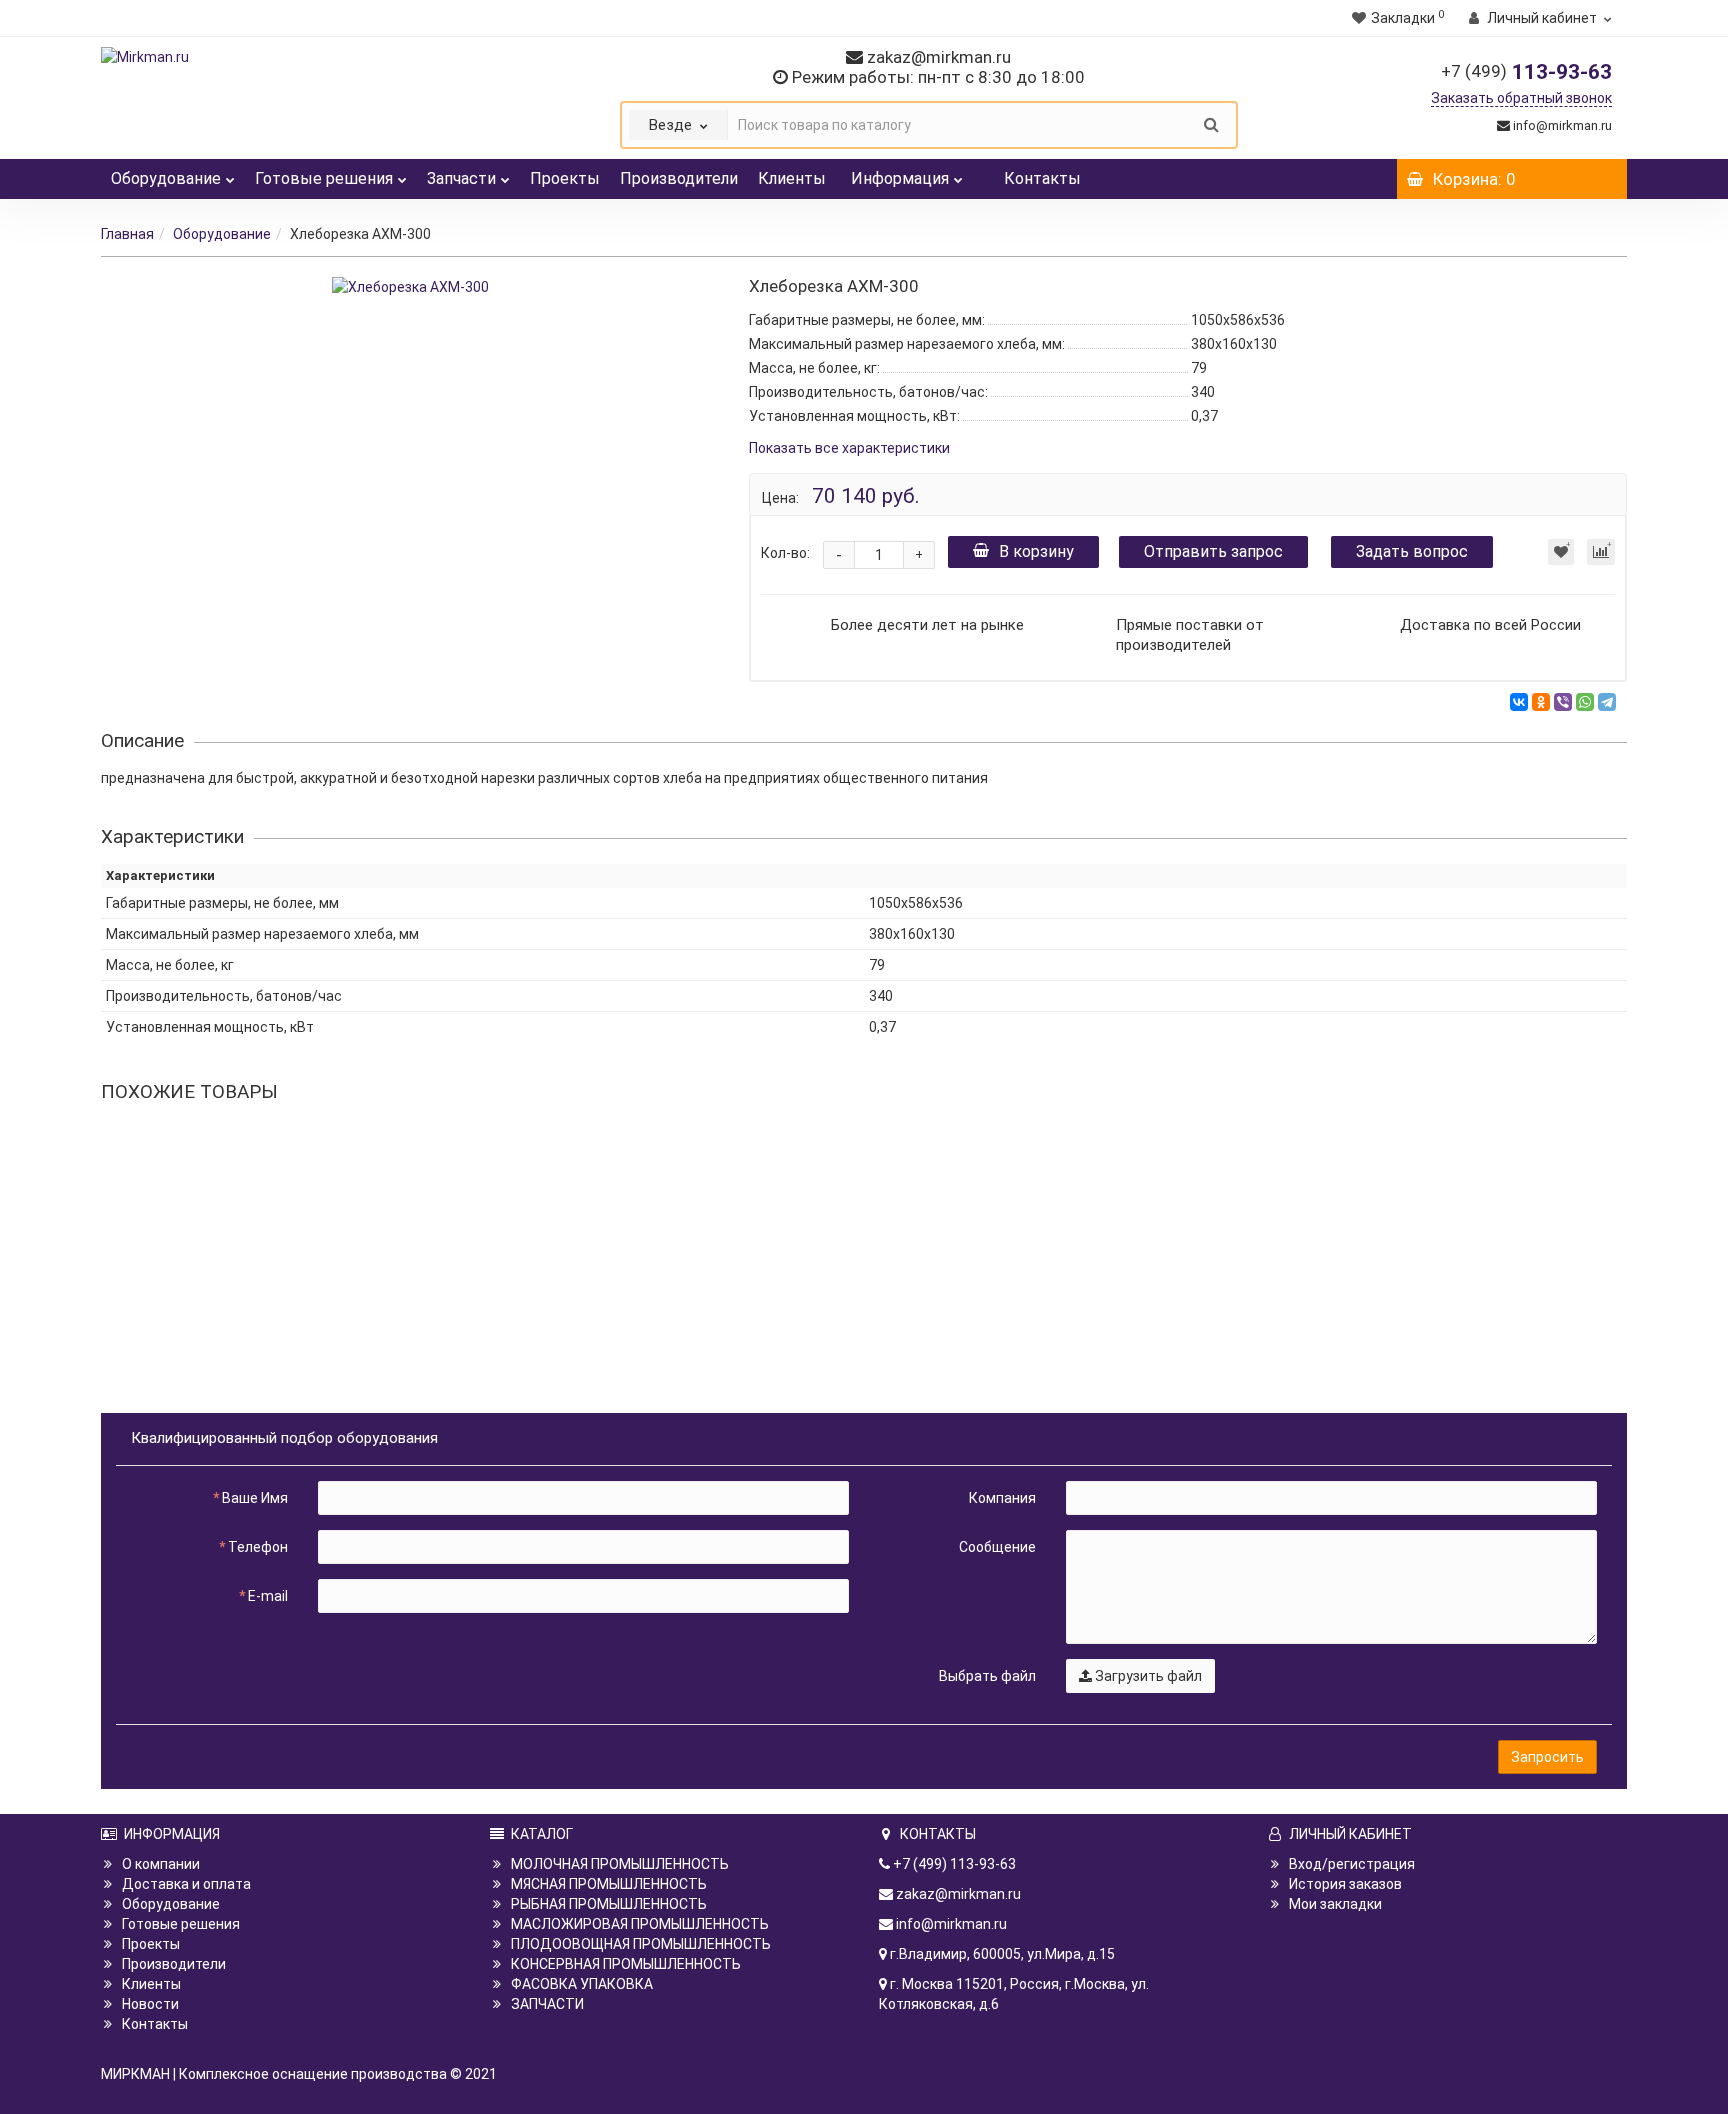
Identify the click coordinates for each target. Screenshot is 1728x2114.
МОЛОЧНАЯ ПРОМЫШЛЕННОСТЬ (620, 1864)
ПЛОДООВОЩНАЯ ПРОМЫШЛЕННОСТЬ (641, 1944)
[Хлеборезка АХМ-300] (410, 287)
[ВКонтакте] (1519, 702)
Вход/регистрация (1352, 1864)
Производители (679, 178)
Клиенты (792, 178)
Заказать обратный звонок (1521, 98)
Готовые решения (324, 178)
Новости (150, 2004)
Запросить (1547, 1757)
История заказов (1345, 1884)
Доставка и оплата (186, 1884)
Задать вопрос (1412, 551)
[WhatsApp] (1585, 702)
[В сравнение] (1601, 552)
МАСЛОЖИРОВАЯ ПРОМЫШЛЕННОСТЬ (640, 1924)
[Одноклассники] (1541, 702)
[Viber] (1563, 702)
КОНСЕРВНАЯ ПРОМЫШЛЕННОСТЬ (626, 1964)
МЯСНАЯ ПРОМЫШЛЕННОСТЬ (609, 1884)
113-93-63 (1526, 72)
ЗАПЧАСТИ (547, 2004)
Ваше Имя (255, 1498)
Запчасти (461, 178)
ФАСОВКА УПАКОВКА (582, 1984)
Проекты (565, 178)
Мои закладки (1335, 1904)
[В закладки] (1561, 552)
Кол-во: (785, 553)
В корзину (1036, 551)
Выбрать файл (987, 1676)
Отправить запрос (1213, 551)
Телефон (258, 1547)
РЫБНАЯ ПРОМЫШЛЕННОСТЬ (609, 1904)
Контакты (1042, 178)
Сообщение (997, 1547)
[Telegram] (1607, 702)
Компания (1002, 1498)
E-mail (268, 1596)
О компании (161, 1864)
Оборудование (166, 178)
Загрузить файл (1147, 1676)
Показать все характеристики (849, 448)
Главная (127, 234)
